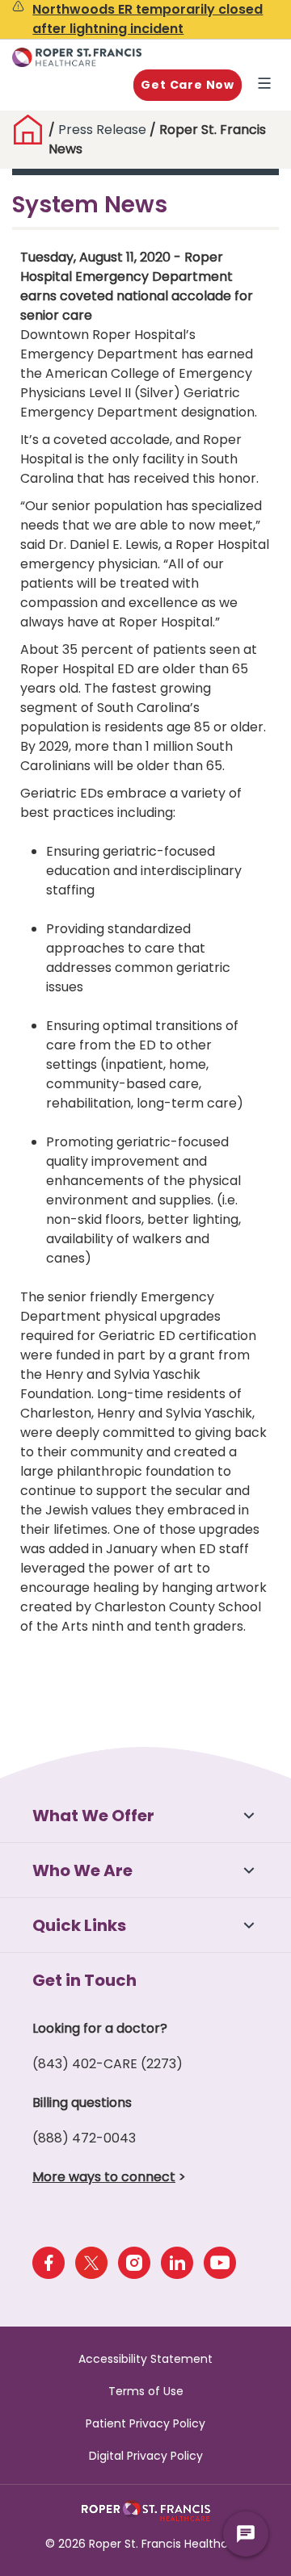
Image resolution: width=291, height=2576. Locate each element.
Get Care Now (188, 85)
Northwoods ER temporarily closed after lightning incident (148, 19)
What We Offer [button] (93, 1816)
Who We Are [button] (82, 1870)
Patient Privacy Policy (145, 2423)
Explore (268, 85)
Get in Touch (84, 1980)
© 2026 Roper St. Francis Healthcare (146, 2544)
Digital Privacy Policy (146, 2456)
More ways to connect (104, 2177)
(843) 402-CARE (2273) (108, 2064)
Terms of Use (146, 2391)
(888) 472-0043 (84, 2138)
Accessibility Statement (145, 2359)
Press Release (102, 130)
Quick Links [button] (79, 1925)
